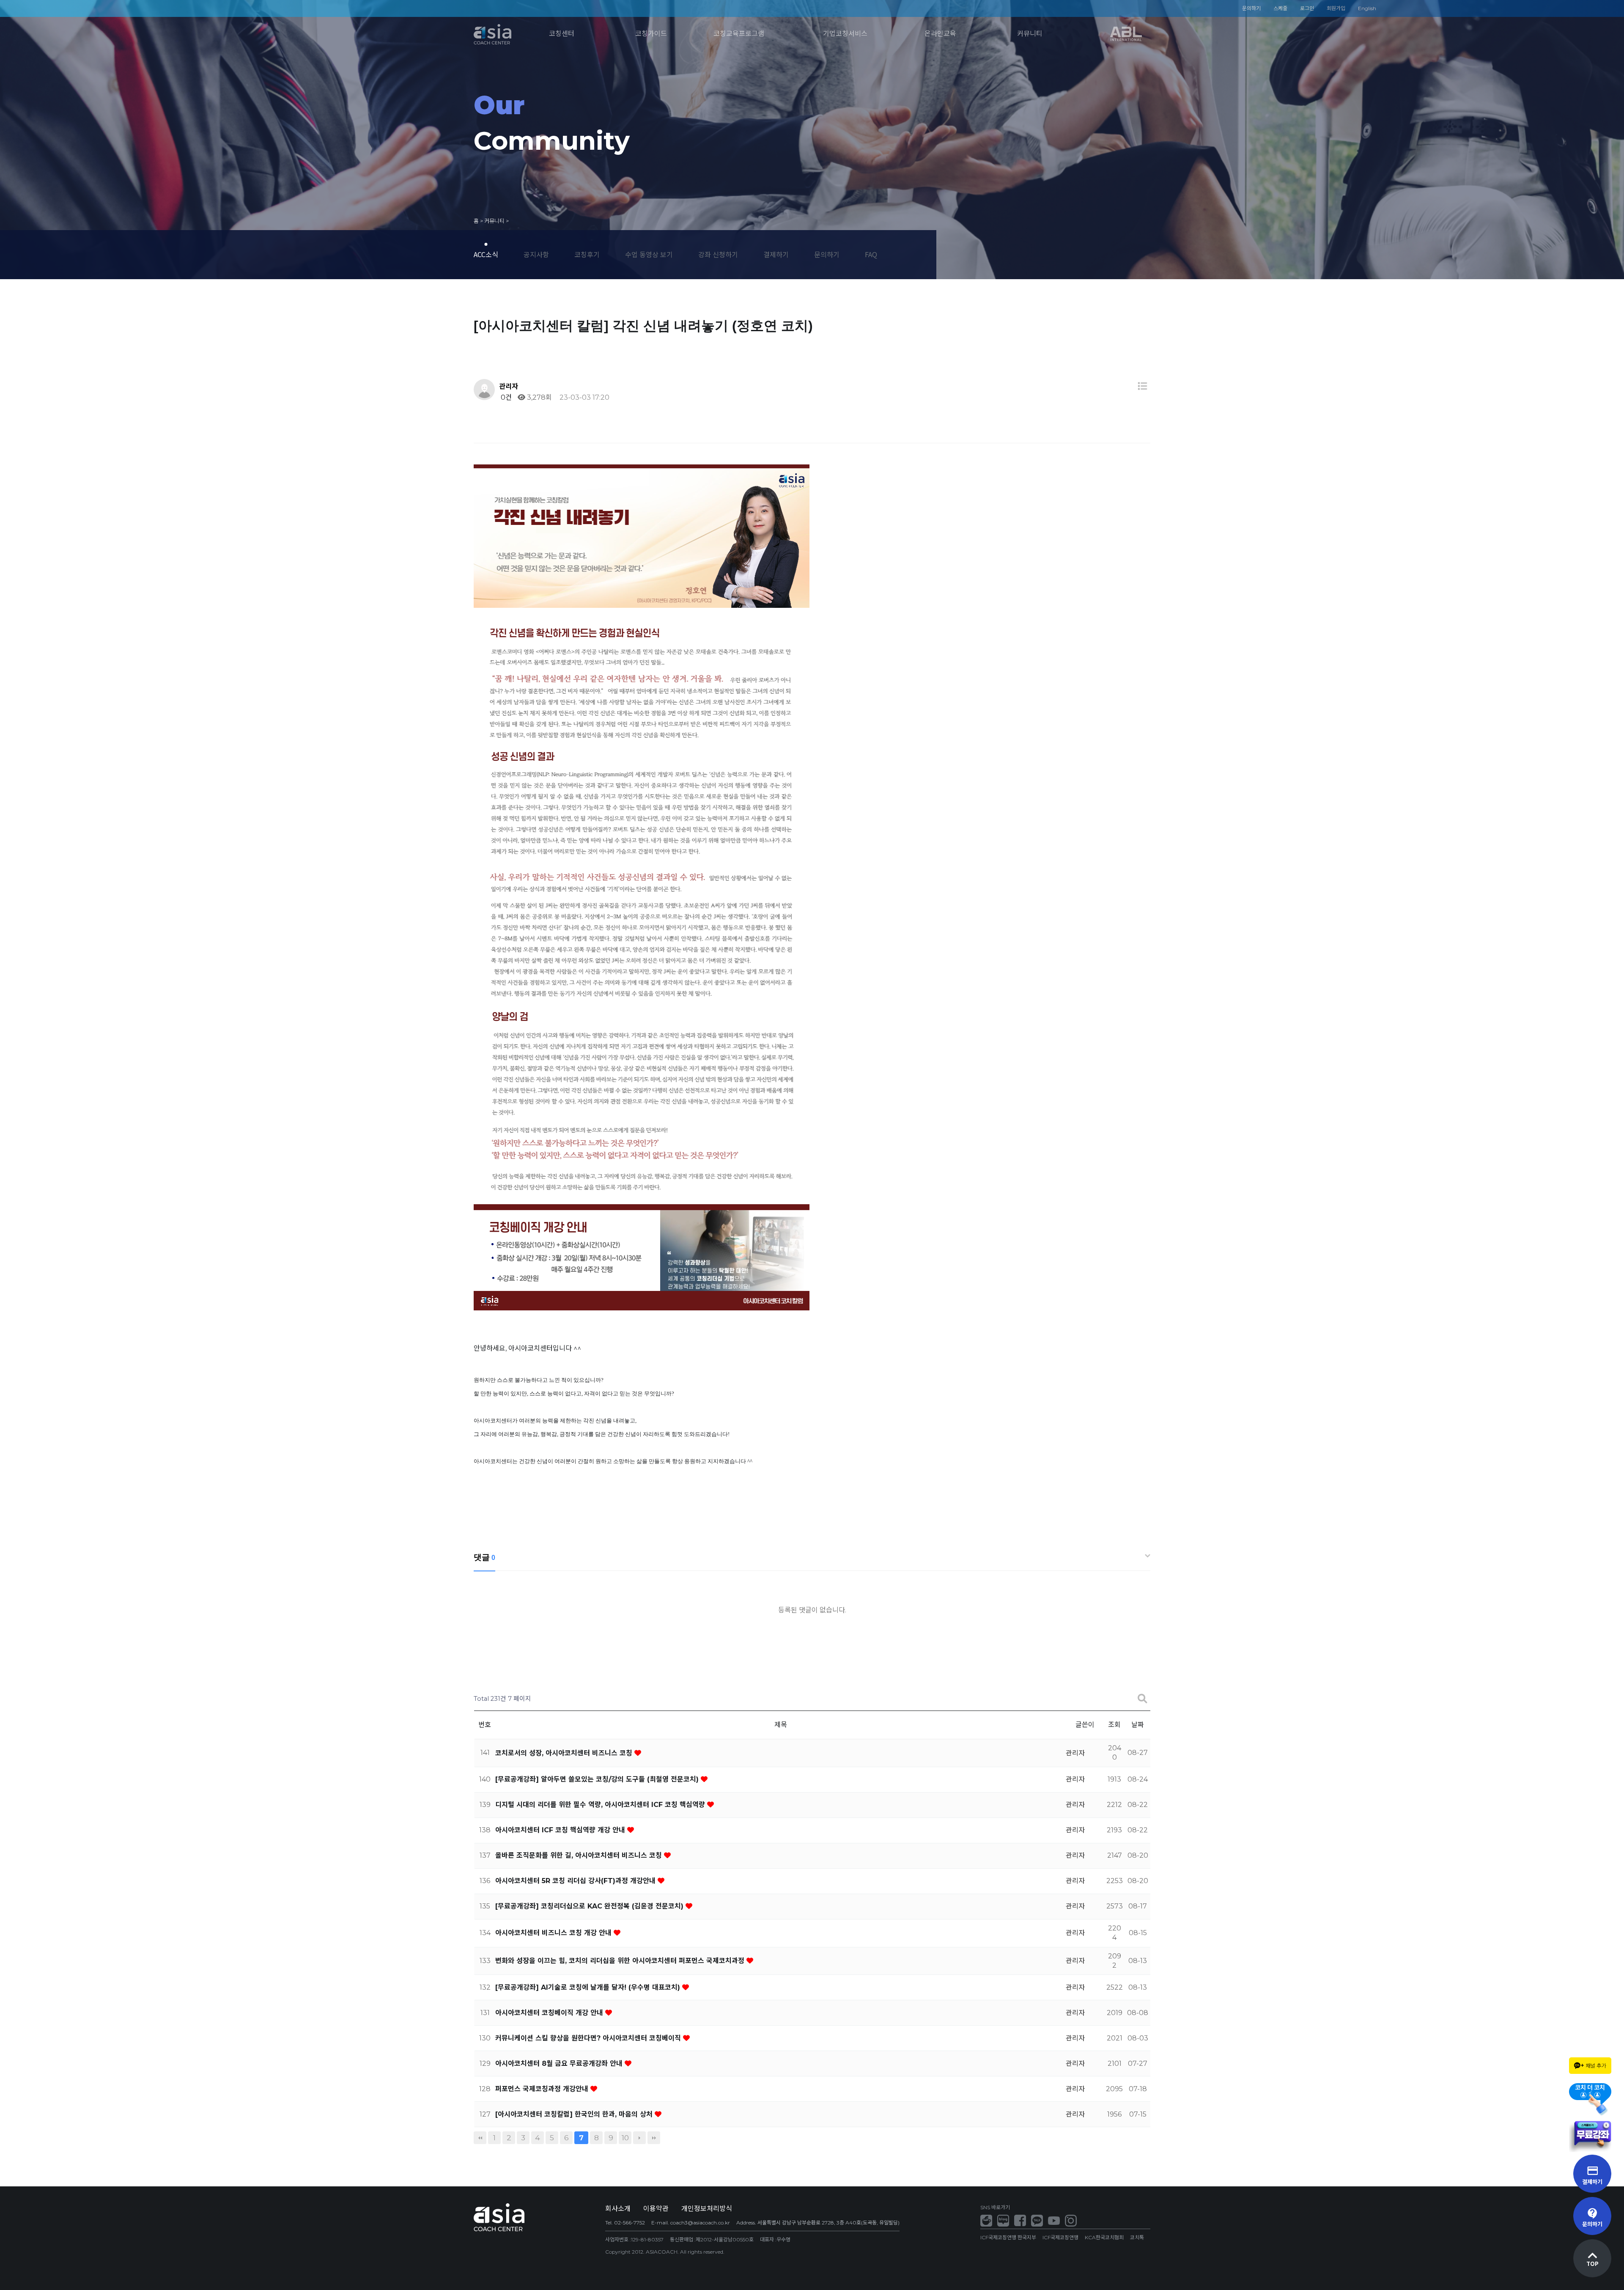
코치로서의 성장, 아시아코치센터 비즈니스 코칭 (565, 1753)
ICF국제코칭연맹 (1060, 2237)
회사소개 (618, 2209)
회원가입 (1336, 8)
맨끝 (654, 2138)
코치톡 (1137, 2237)
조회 (1114, 1725)
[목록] (1142, 386)
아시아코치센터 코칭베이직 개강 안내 (550, 2013)
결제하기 (776, 254)
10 (625, 2138)
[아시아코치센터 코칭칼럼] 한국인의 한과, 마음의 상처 (575, 2114)
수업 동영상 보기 (649, 254)
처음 (480, 2138)
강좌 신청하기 (718, 254)
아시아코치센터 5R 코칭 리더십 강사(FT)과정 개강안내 (576, 1881)
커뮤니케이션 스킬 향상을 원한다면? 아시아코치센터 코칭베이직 (589, 2038)
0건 (505, 397)
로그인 (1307, 8)
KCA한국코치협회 (1104, 2237)
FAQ (871, 254)
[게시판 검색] (1142, 1699)
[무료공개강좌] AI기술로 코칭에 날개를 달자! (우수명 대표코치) (589, 1987)
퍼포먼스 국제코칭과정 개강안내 (543, 2089)
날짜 (1138, 1725)
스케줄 (1280, 8)
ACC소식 (486, 254)
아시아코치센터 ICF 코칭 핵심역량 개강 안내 (561, 1830)
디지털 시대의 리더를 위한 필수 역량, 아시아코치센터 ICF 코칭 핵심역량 (601, 1805)
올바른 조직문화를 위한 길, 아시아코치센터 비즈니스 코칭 (580, 1855)
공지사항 (536, 254)
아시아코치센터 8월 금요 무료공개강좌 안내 (560, 2063)
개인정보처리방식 (707, 2209)
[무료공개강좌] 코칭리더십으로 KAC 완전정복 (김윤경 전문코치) (590, 1906)
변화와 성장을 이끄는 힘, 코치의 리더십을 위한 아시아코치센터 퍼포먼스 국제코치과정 (621, 1961)
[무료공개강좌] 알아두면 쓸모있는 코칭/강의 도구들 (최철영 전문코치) (598, 1779)
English (1367, 8)
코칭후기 (587, 254)
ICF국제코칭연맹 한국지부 (1008, 2237)
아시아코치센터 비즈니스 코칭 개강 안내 (554, 1933)
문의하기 (1251, 8)
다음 (639, 2138)
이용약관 (656, 2209)
